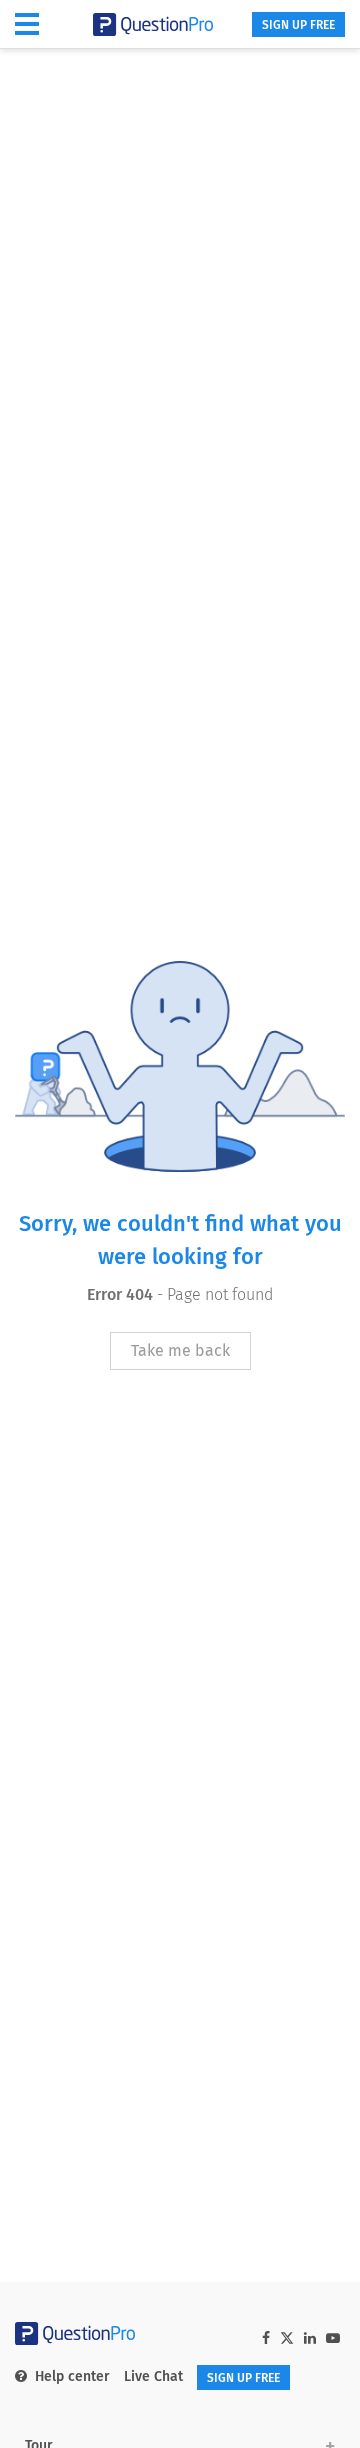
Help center (72, 2376)
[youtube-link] (333, 2338)
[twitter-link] (287, 2340)
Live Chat (153, 2376)
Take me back (180, 1350)
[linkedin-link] (310, 2338)
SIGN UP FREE (298, 25)
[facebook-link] (266, 2338)
